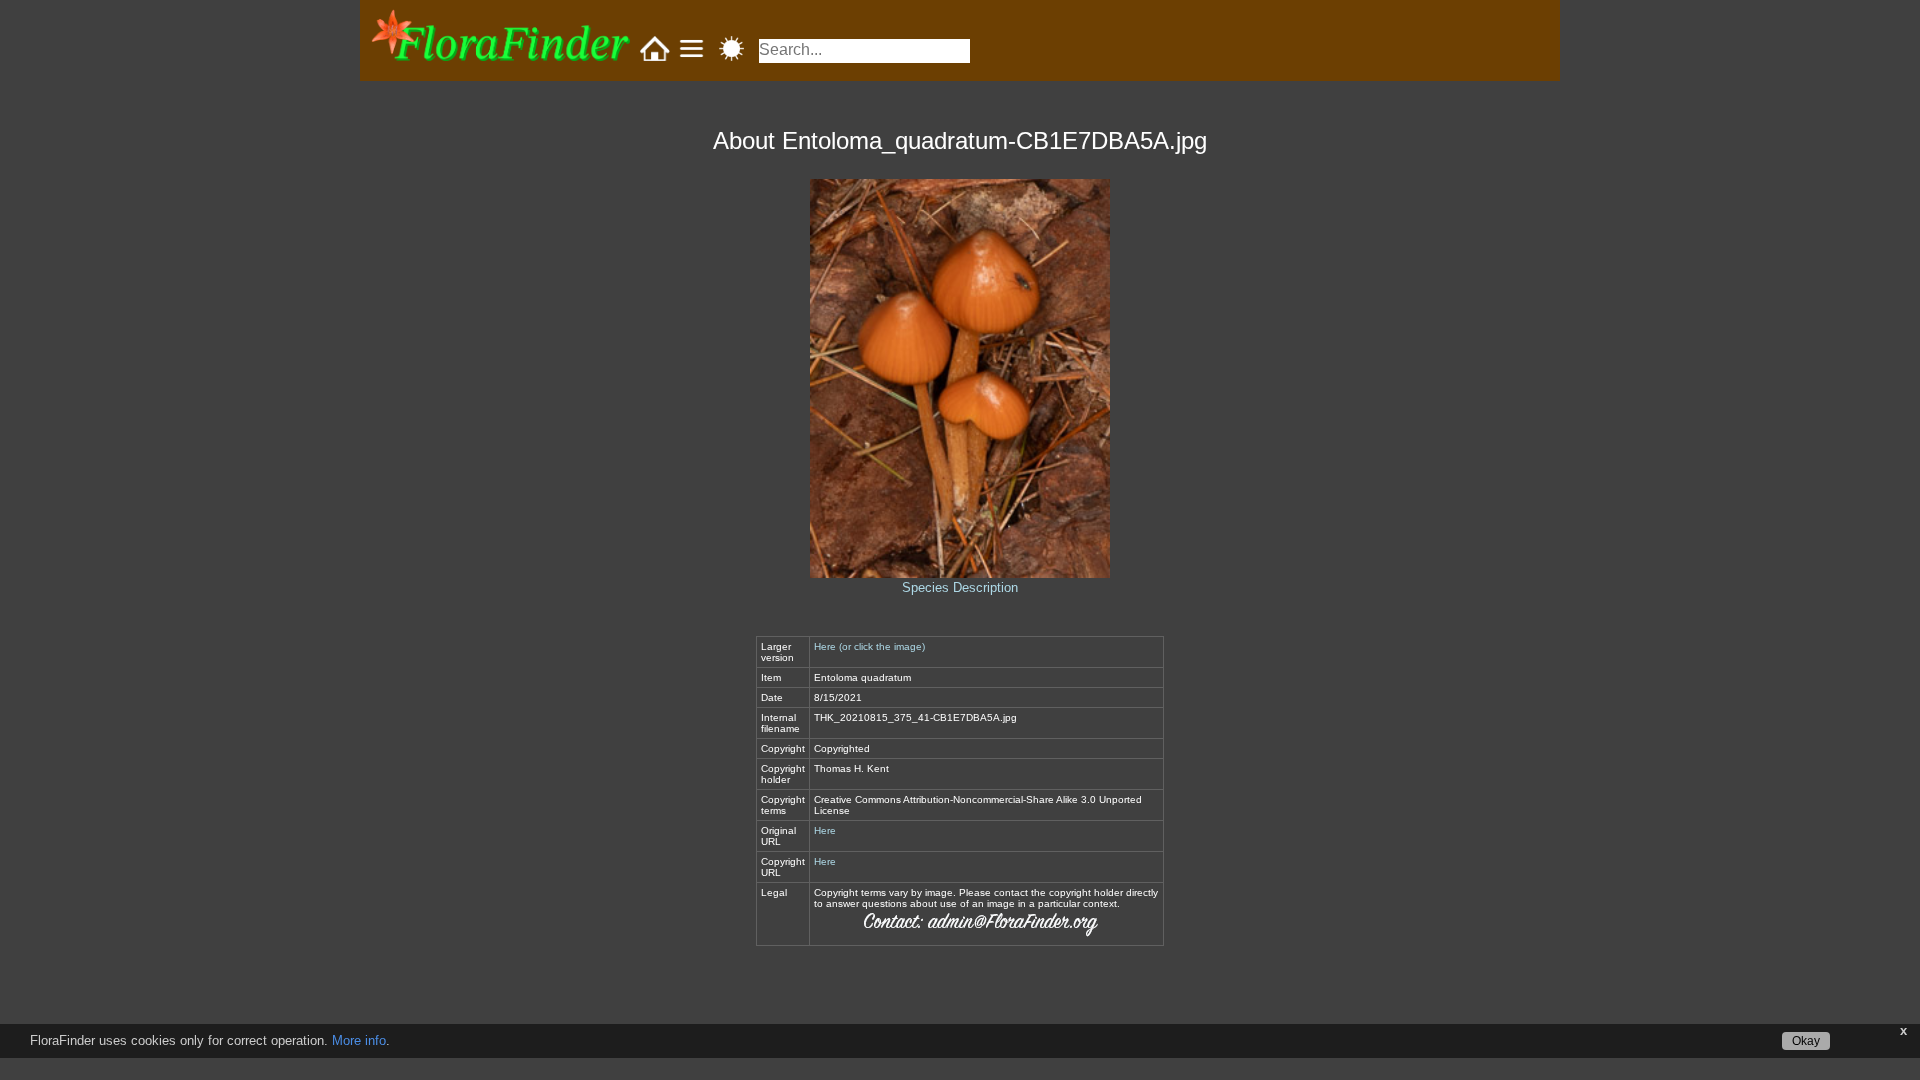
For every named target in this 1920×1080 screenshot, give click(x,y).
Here (825, 830)
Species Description (960, 587)
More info (359, 1040)
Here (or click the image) (869, 646)
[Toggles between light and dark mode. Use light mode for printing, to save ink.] (731, 50)
